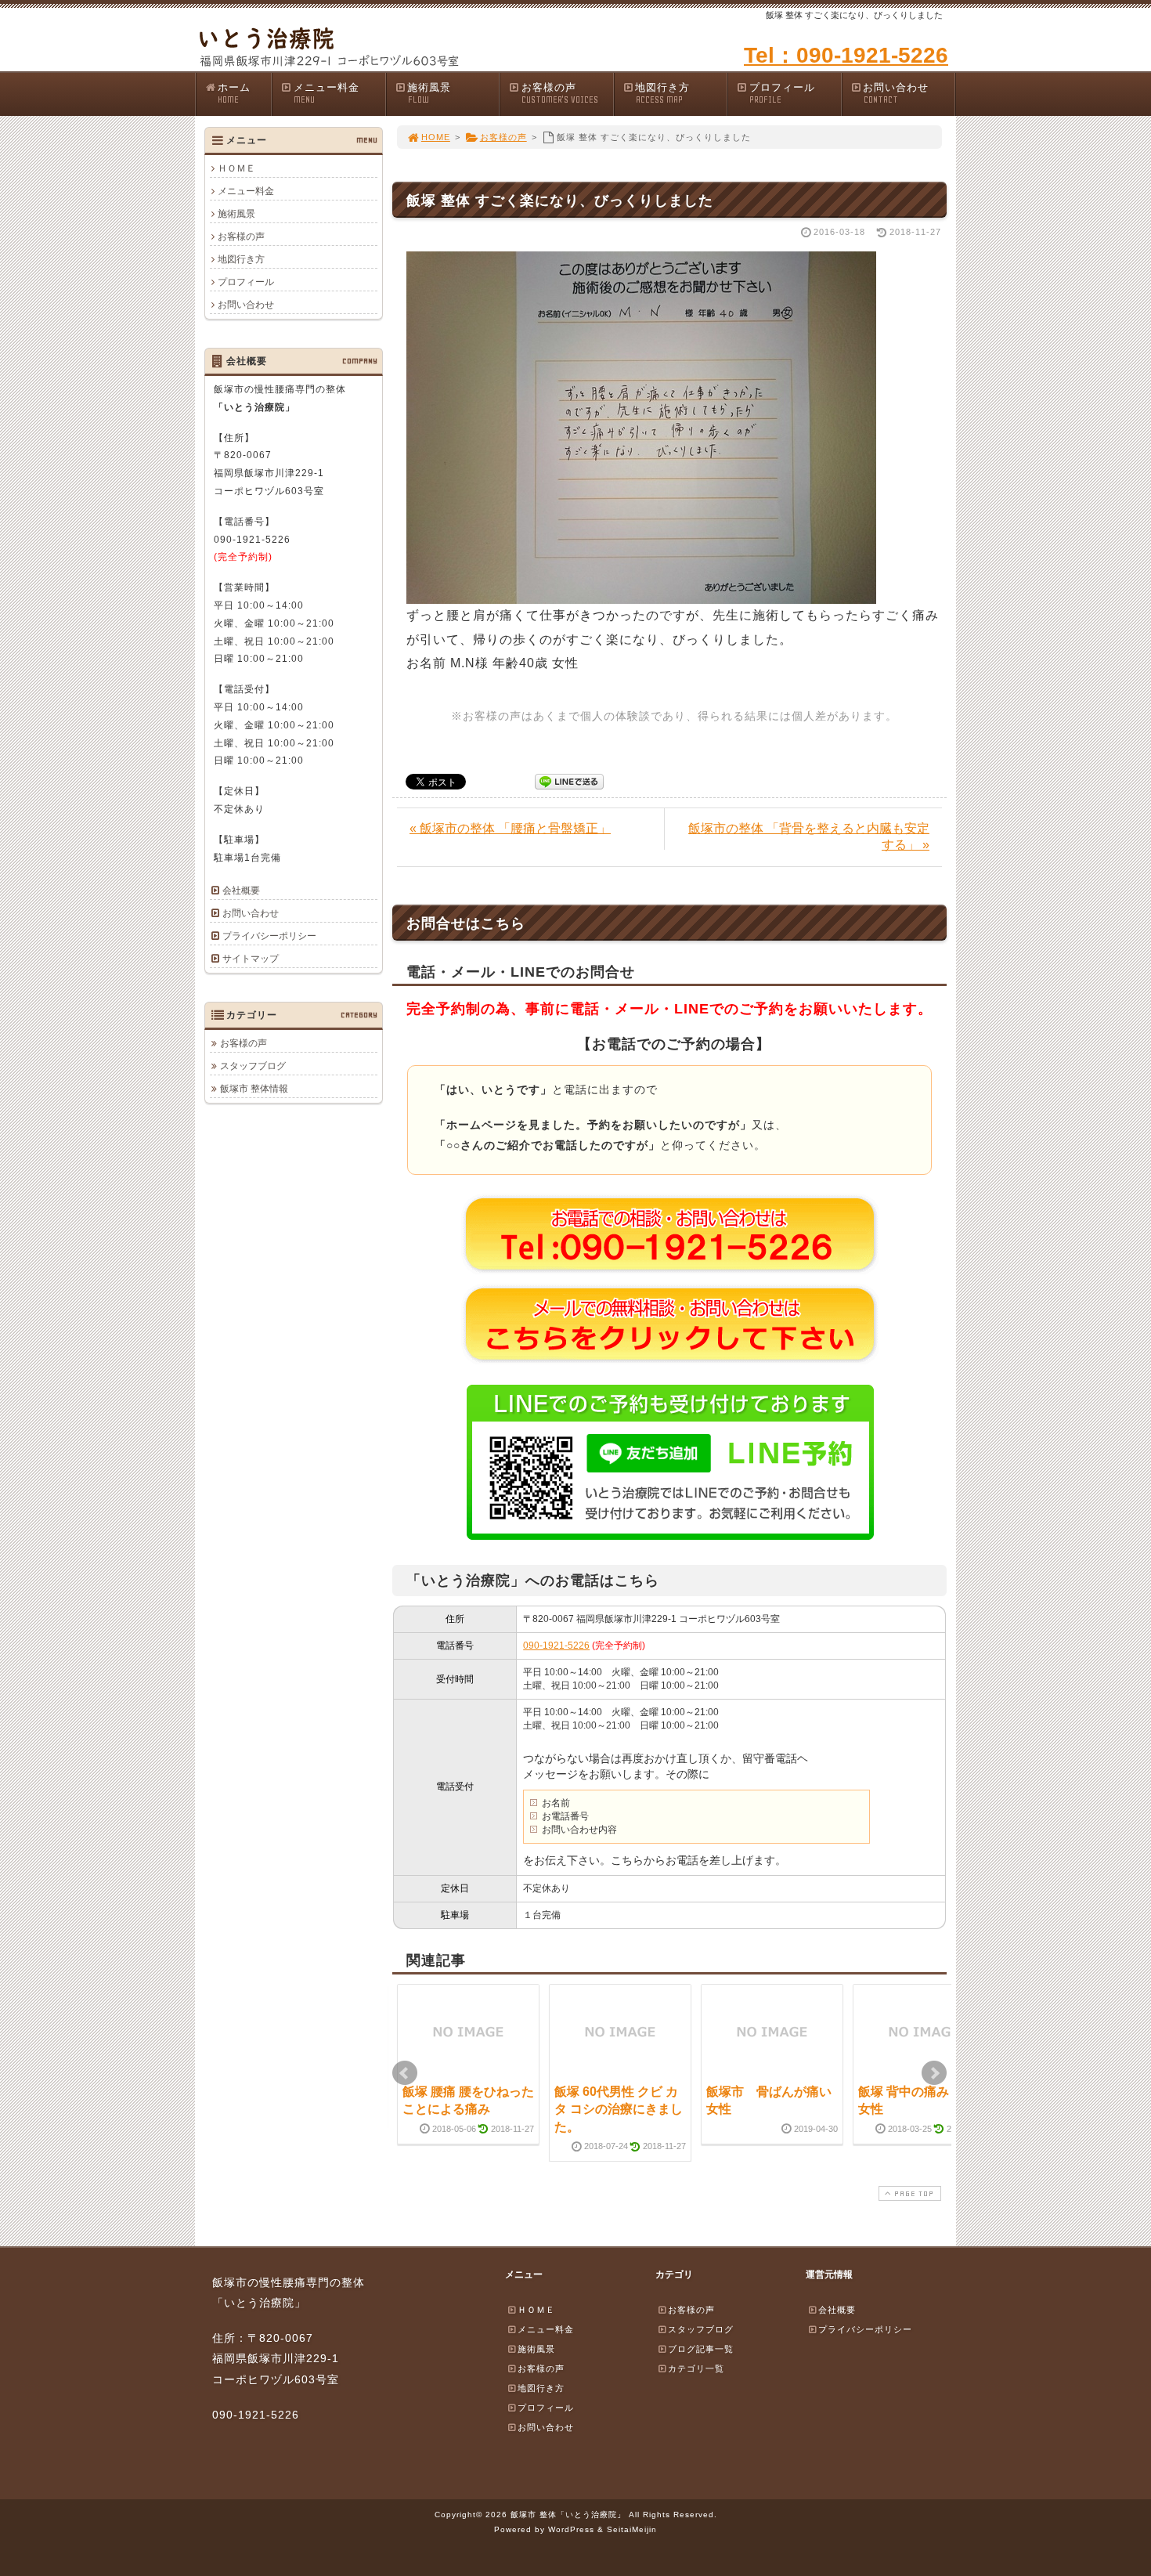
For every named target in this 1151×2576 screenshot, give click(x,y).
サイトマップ (251, 959)
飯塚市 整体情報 (254, 1089)
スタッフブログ (253, 1066)
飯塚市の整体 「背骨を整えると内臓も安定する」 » (809, 836)
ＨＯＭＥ (236, 168)
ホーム (234, 93)
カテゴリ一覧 (696, 2368)
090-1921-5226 (556, 1646)
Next (934, 2073)
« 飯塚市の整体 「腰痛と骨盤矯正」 (510, 828)
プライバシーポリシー (269, 936)
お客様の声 (560, 93)
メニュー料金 (327, 93)
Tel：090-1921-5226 (846, 55)
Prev (405, 2073)
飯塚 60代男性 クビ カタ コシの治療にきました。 (619, 2109)
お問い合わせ (896, 93)
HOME (436, 137)
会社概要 (241, 891)
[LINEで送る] (569, 780)
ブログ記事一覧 (701, 2349)
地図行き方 (662, 93)
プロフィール (782, 93)
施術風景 (429, 93)
